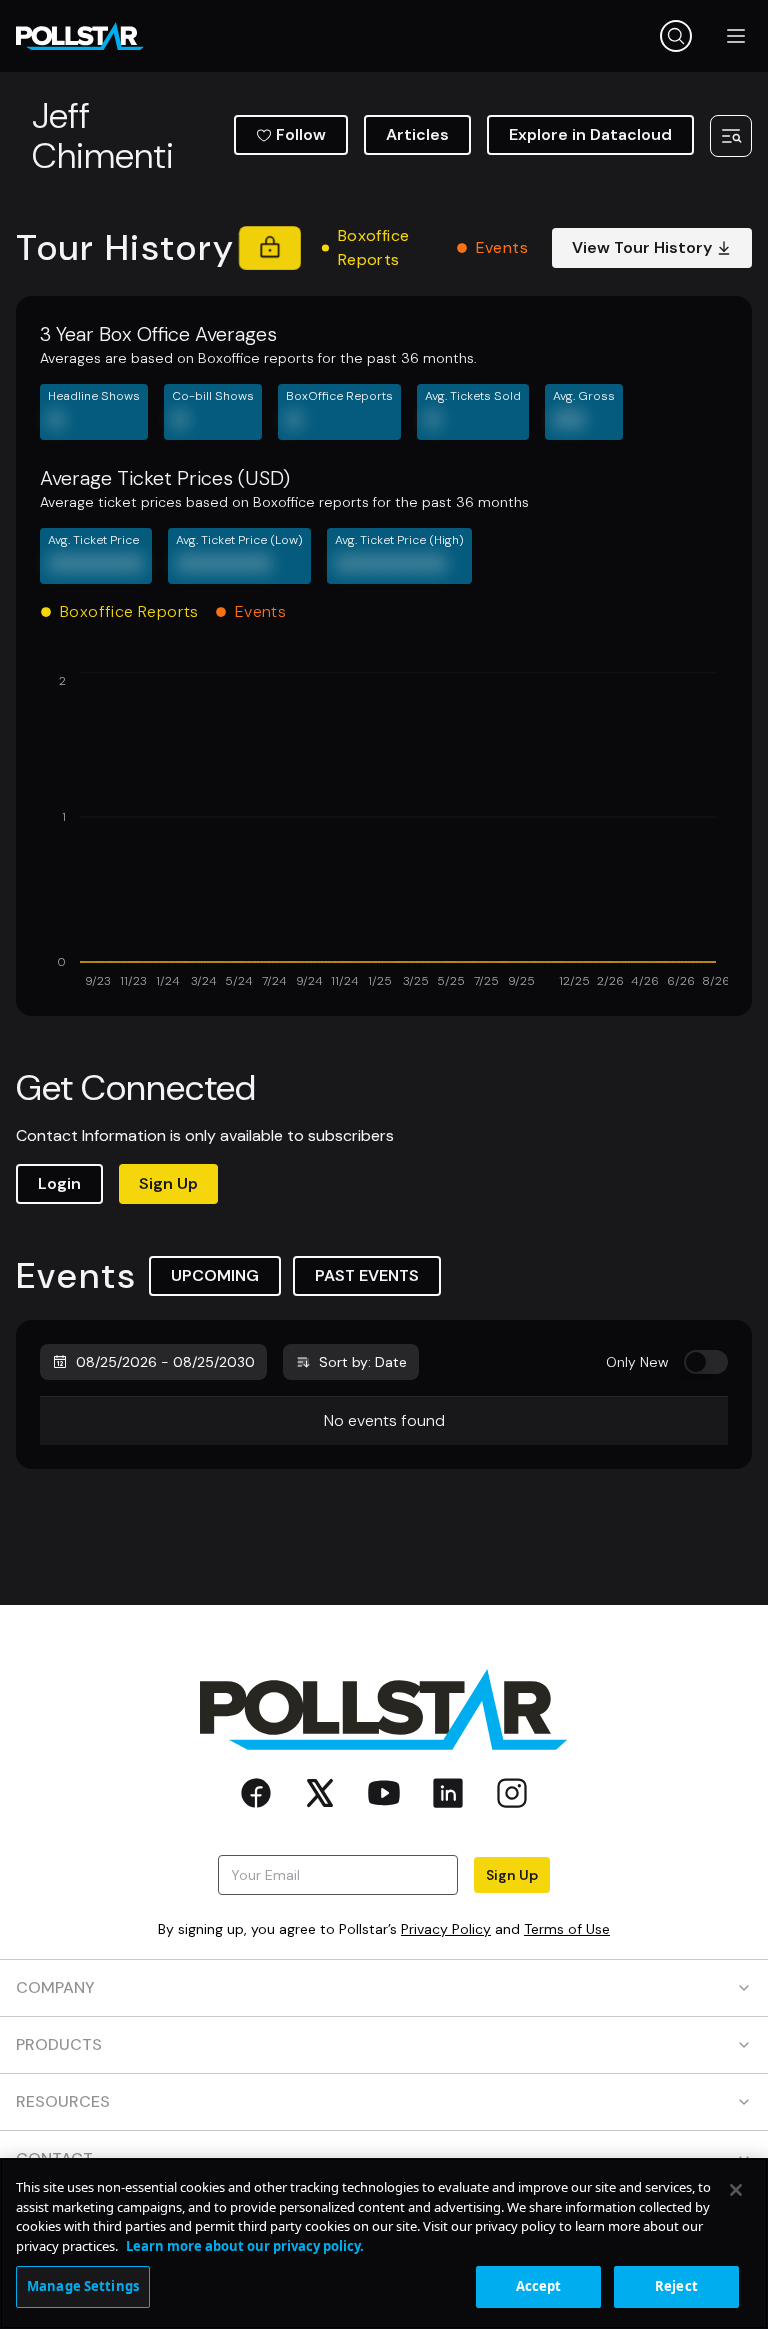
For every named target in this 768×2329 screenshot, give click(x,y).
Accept (539, 2286)
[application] (384, 832)
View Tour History (642, 247)
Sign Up (168, 1183)
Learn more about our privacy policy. (245, 2246)
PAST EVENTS (367, 1275)
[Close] (736, 2190)
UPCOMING (215, 1275)
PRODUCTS (59, 2044)
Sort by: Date (363, 1362)
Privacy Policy (446, 1929)
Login (59, 1183)
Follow (301, 134)
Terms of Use (567, 1929)
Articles (417, 134)
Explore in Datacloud (590, 134)
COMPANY (55, 1987)
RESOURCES (63, 2101)
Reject (676, 2286)
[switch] (706, 1362)
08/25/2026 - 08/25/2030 (165, 1362)
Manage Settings (83, 2286)
